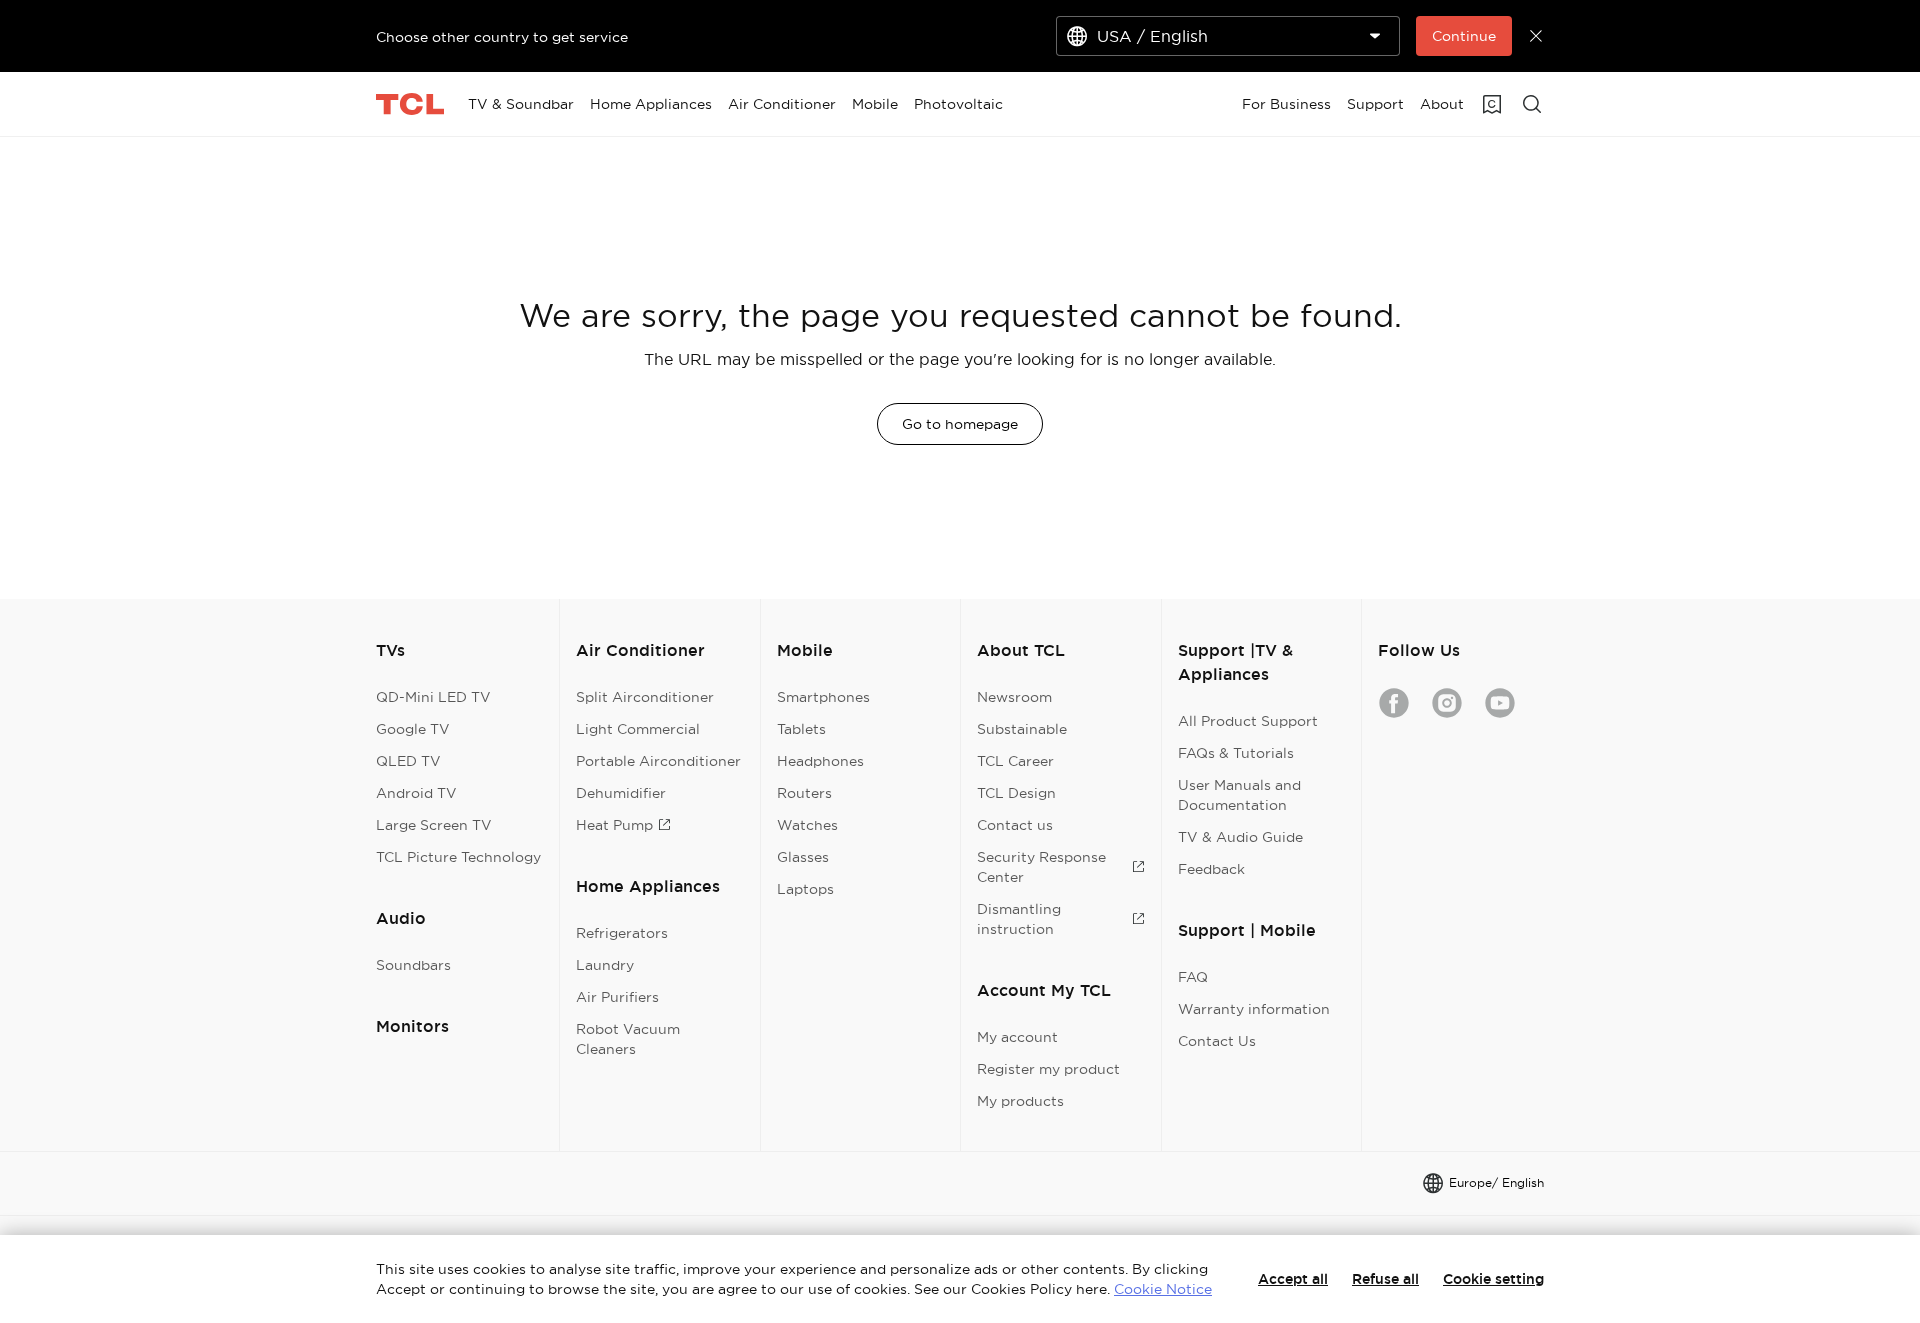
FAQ (1193, 977)
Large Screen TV (434, 825)
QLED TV (408, 761)
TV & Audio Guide (1240, 837)
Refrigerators (622, 933)
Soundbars (413, 965)
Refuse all (1385, 1279)
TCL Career (1015, 761)
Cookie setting (1493, 1279)
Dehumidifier (621, 793)
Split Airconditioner (645, 697)
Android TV (416, 793)
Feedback (1211, 869)
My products (1020, 1101)
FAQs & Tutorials (1236, 753)
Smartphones (823, 697)
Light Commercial (638, 729)
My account (1017, 1037)
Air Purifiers (617, 997)
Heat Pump (614, 825)
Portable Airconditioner (658, 761)
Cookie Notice (1163, 1289)
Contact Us (1217, 1041)
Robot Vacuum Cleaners (628, 1039)
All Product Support (1248, 721)
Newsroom (1014, 697)
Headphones (820, 761)
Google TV (413, 729)
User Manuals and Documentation (1239, 795)
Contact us (1015, 825)
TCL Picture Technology (458, 857)
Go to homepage (960, 424)
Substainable (1022, 729)
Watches (807, 825)
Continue (1464, 36)
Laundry (605, 965)
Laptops (805, 889)
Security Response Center (1041, 867)
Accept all (1293, 1279)
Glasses (803, 857)
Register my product (1048, 1069)
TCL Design (1016, 793)
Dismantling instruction (1019, 919)
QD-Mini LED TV (433, 697)
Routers (804, 793)
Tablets (801, 729)
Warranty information (1254, 1009)
